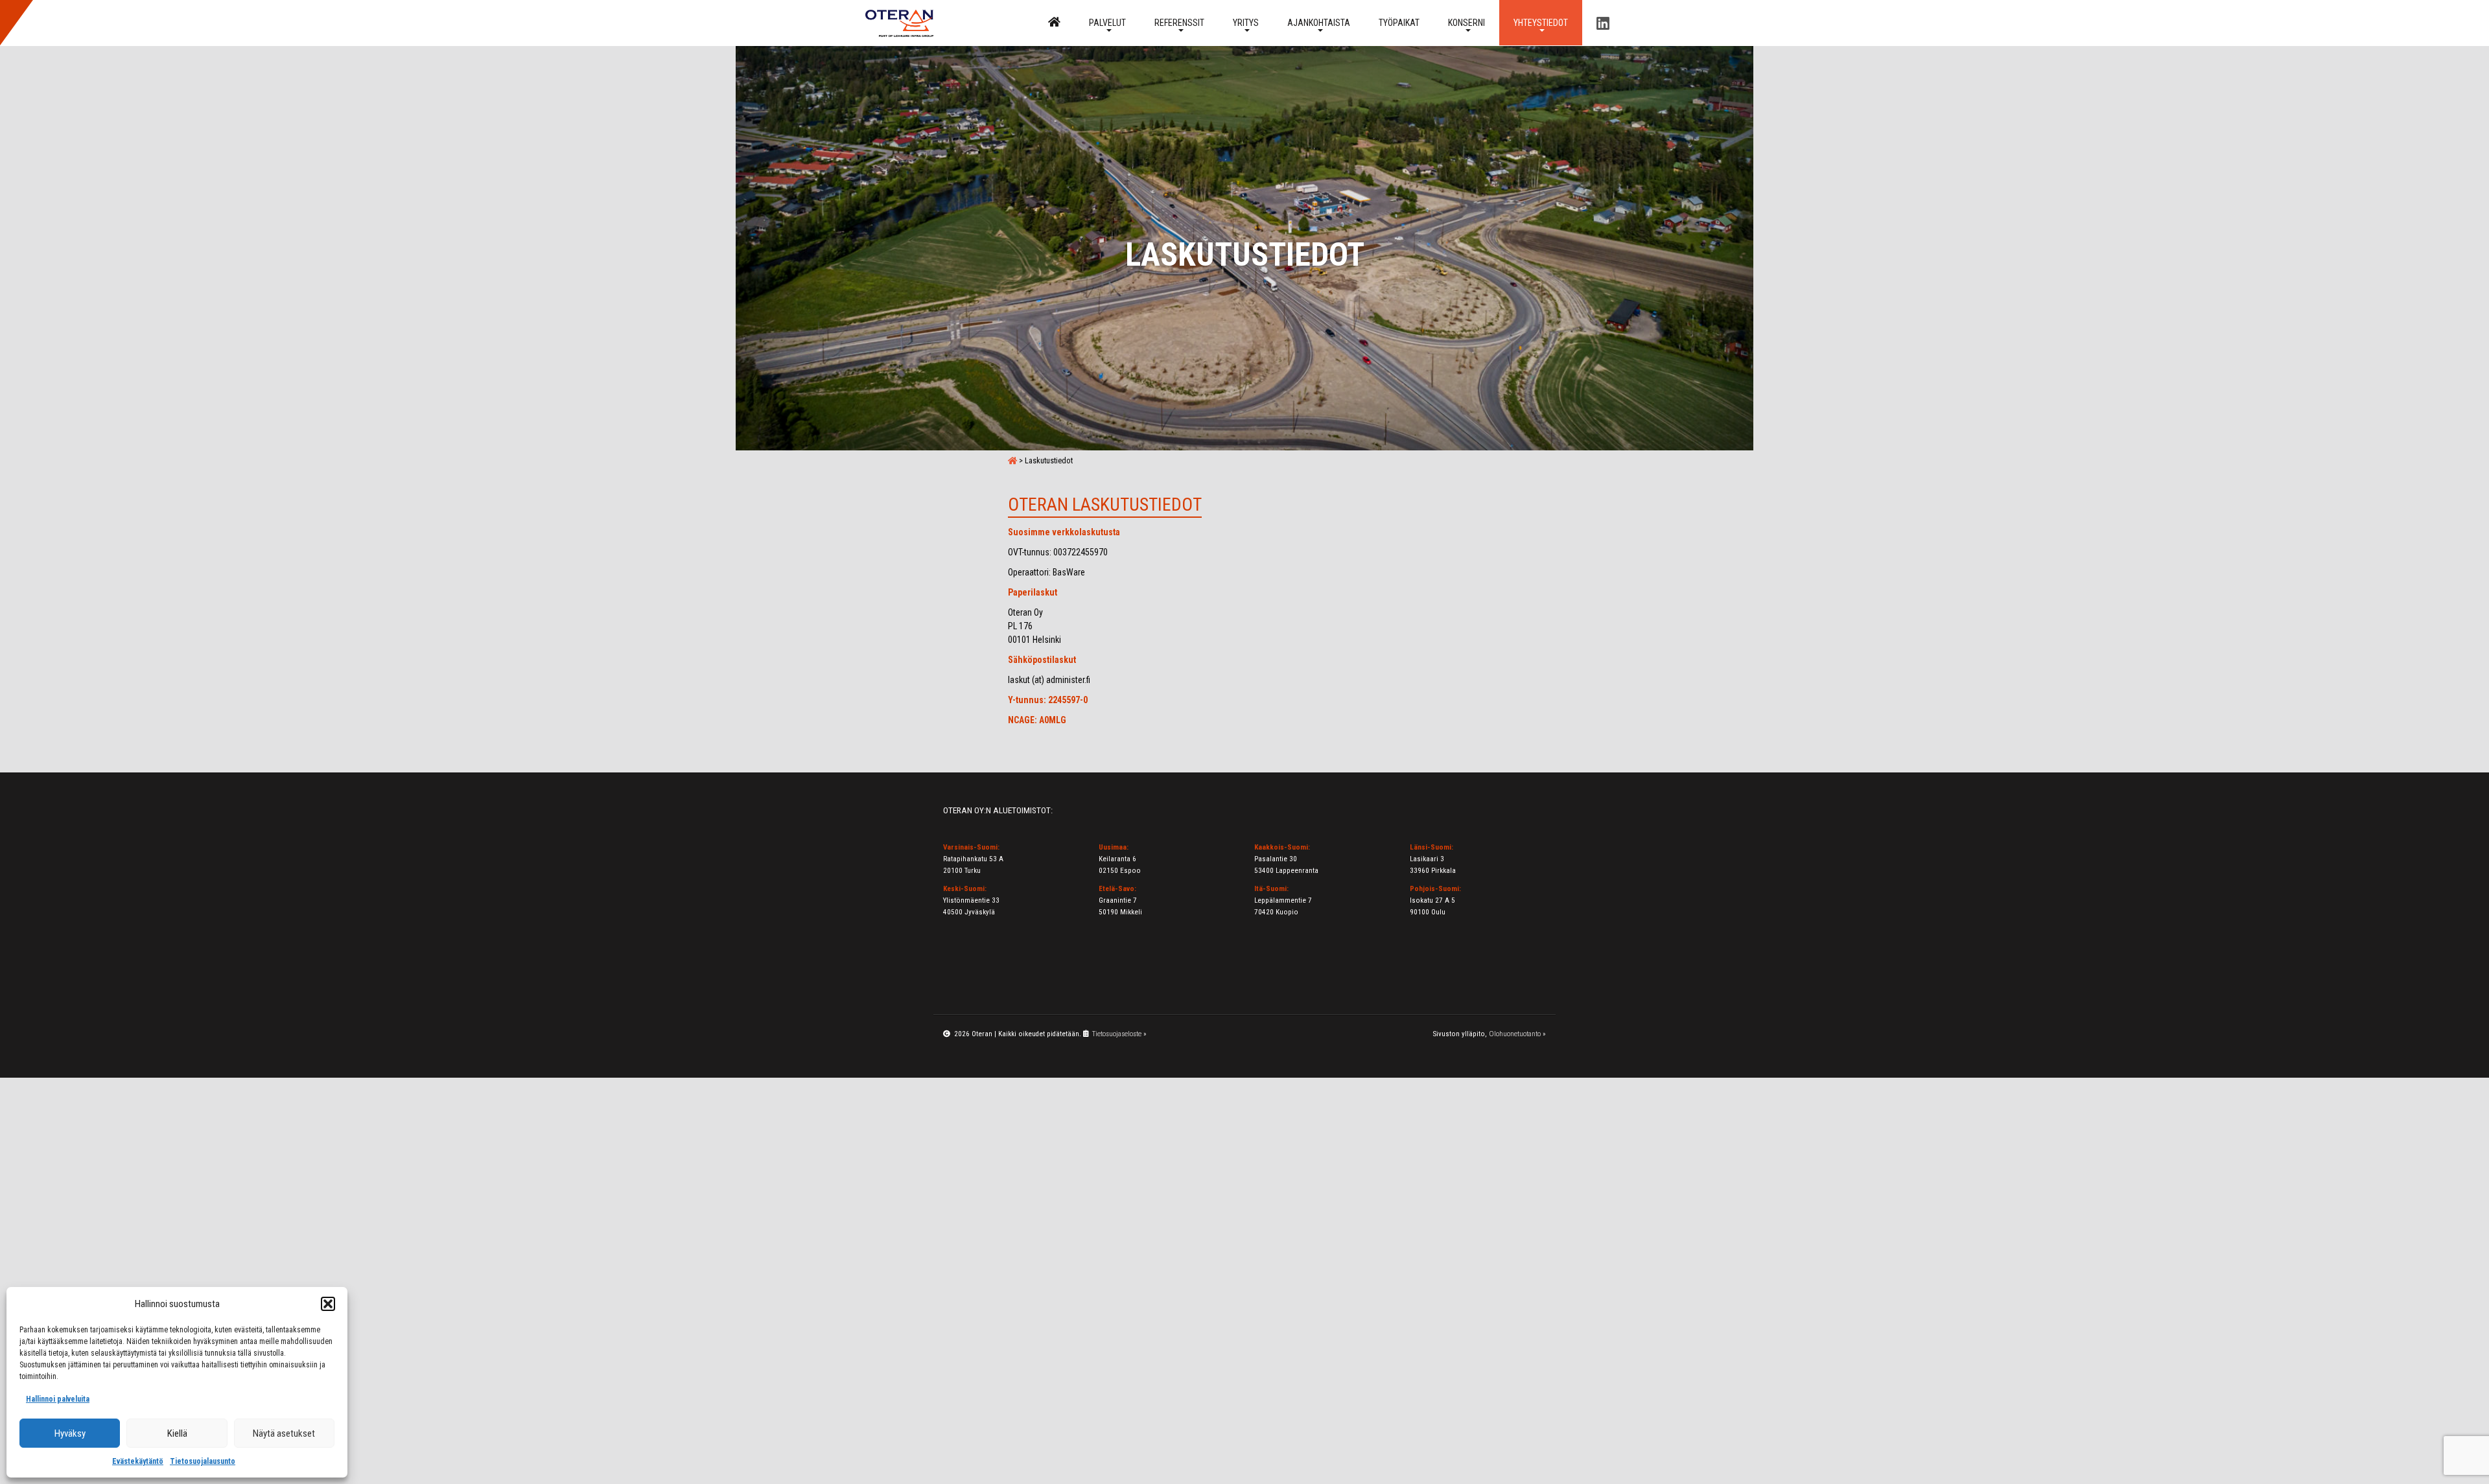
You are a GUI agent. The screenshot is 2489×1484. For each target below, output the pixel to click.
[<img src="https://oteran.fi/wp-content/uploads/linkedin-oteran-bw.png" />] (1603, 23)
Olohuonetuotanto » (1517, 1034)
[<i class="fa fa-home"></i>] (1054, 23)
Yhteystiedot (1541, 23)
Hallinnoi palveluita (58, 1399)
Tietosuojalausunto (203, 1461)
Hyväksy (70, 1433)
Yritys (1246, 23)
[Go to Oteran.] (1012, 460)
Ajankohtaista (1319, 23)
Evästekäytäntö (138, 1461)
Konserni (1467, 23)
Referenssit (1179, 23)
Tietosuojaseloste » (1119, 1034)
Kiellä (177, 1433)
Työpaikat (1399, 23)
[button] (328, 1304)
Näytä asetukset (284, 1433)
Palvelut (1107, 23)
